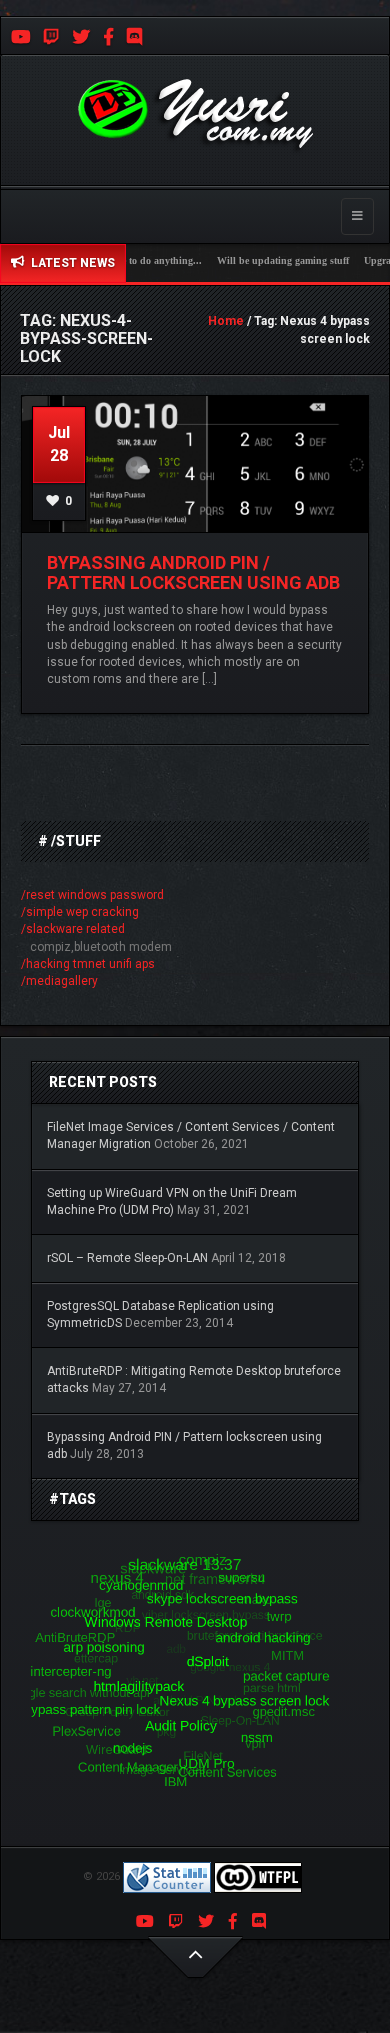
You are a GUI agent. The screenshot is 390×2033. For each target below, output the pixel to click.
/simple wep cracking (80, 912)
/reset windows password (92, 895)
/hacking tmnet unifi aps (88, 964)
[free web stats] (167, 1877)
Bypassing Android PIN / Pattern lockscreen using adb (193, 572)
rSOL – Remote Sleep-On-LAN (127, 1258)
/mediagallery (59, 981)
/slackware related (73, 929)
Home (226, 321)
